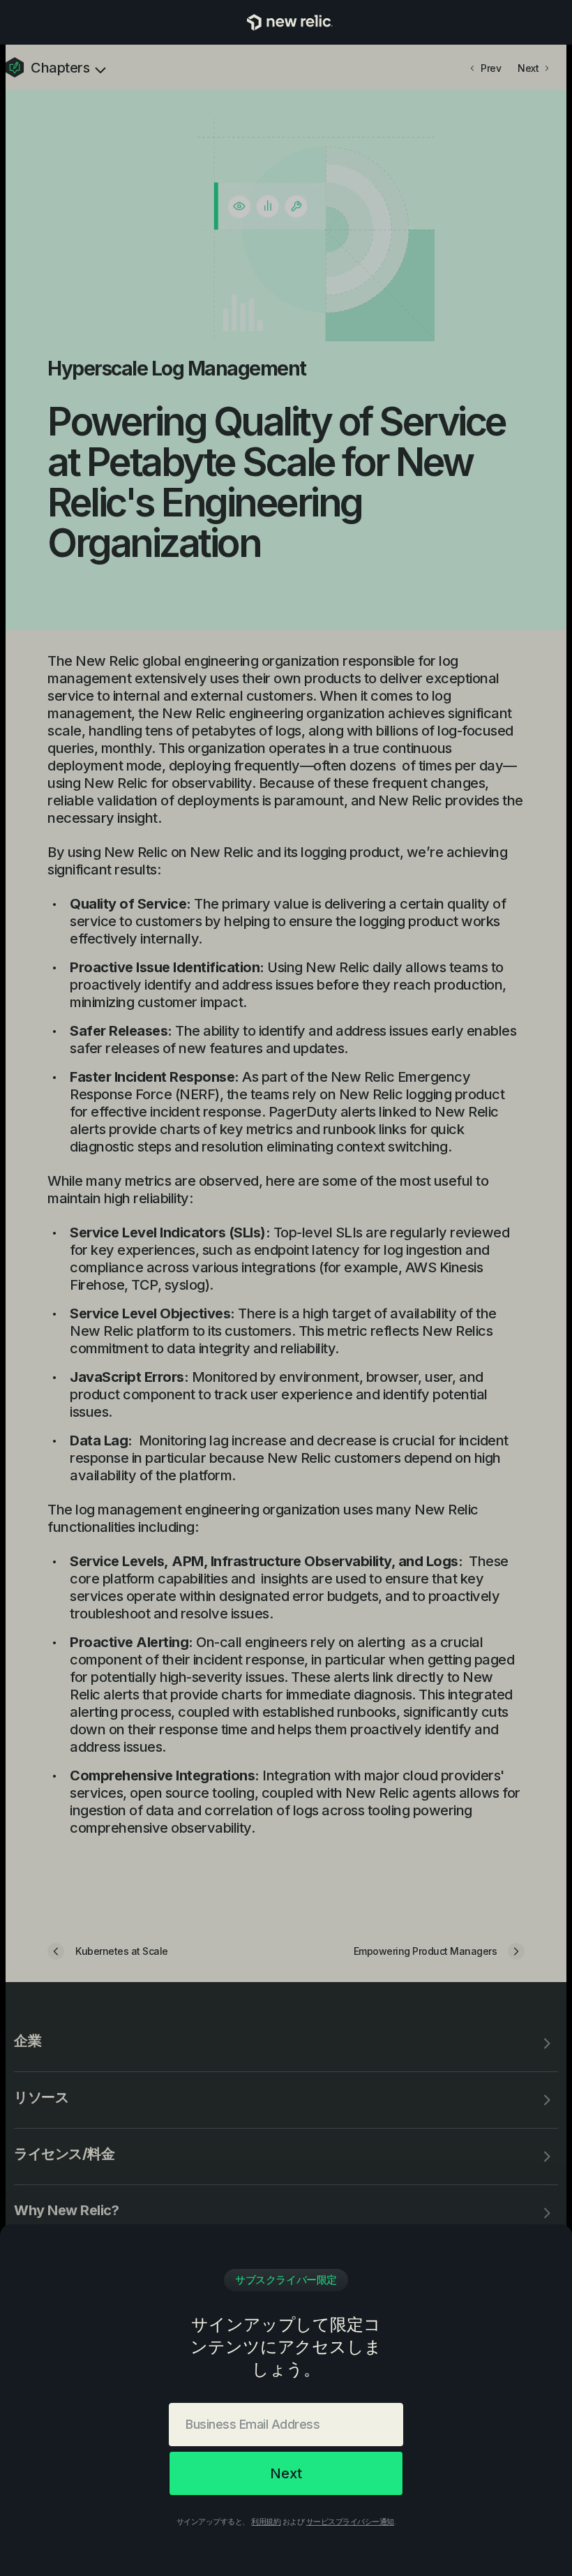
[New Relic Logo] (286, 22)
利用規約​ (266, 2522)
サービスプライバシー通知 (350, 2522)
